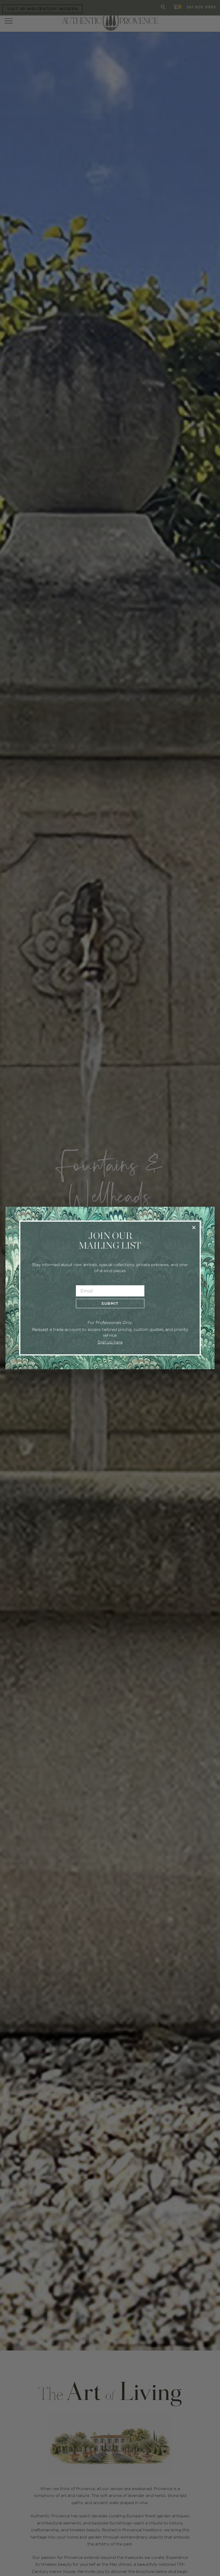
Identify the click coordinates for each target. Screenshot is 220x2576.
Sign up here (110, 1342)
